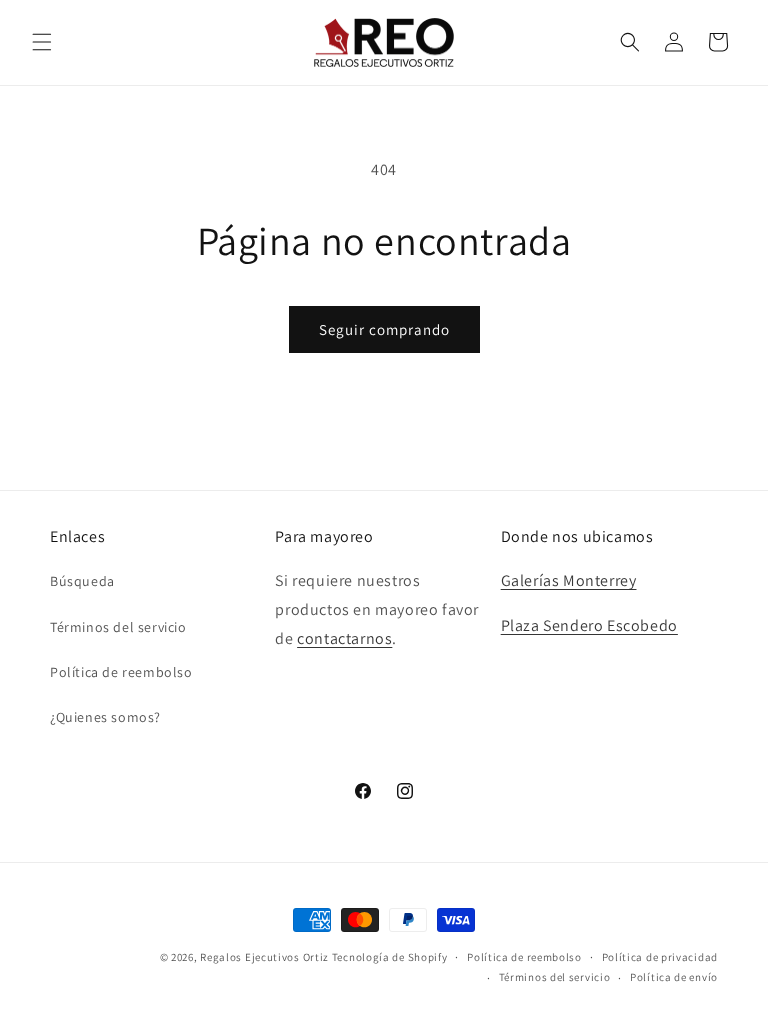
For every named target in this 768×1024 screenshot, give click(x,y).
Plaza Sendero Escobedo (589, 625)
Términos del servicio (118, 627)
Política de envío (674, 977)
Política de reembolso (121, 672)
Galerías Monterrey (569, 580)
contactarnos (344, 638)
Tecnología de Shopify (390, 957)
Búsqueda (82, 581)
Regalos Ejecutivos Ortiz (264, 957)
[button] (42, 42)
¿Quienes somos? (105, 717)
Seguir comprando (384, 329)
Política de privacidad (660, 957)
